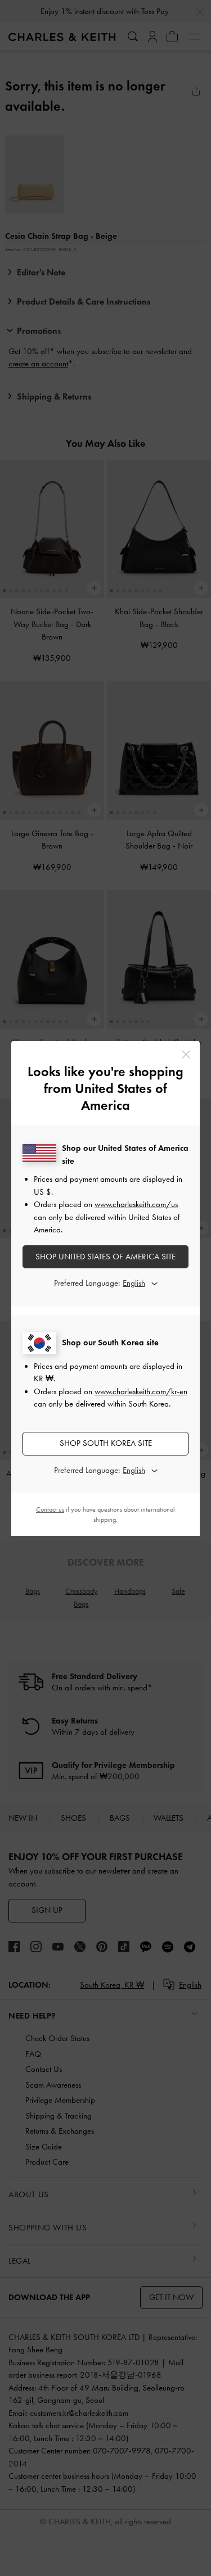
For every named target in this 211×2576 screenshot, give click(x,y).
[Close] (186, 1055)
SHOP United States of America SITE (105, 1257)
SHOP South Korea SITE (106, 1443)
